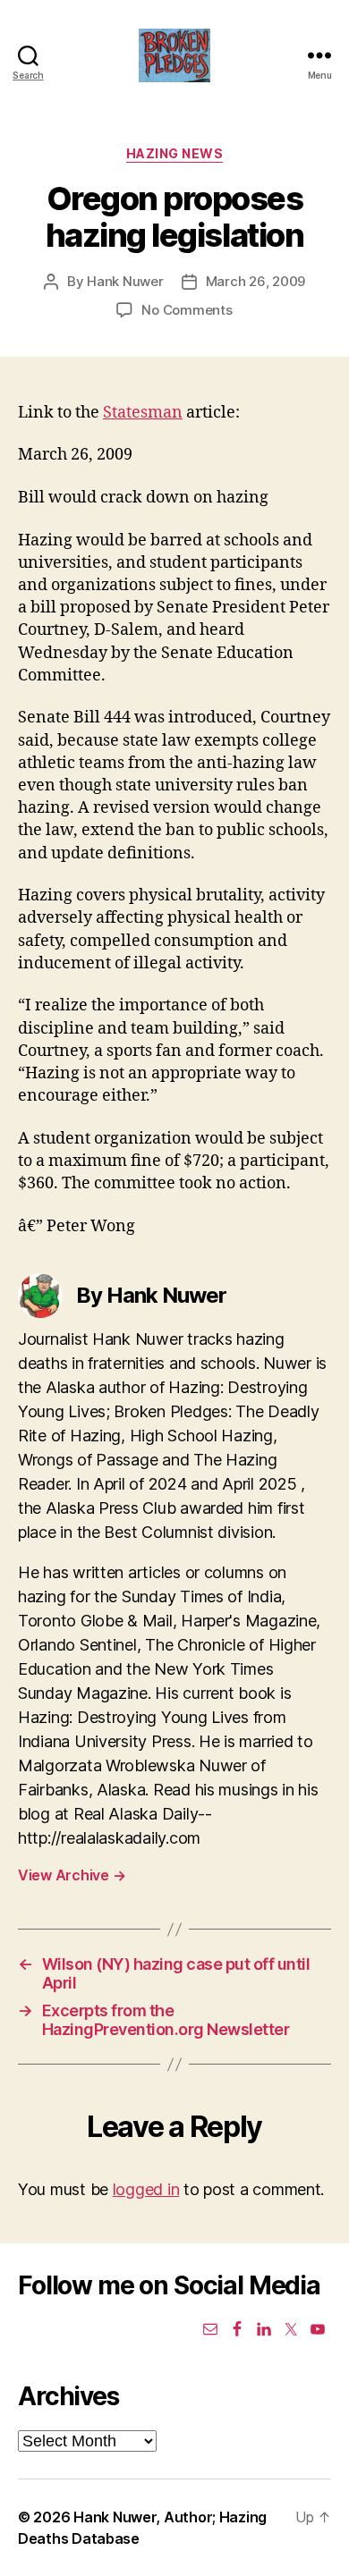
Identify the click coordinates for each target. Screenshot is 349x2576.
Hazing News (175, 153)
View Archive (72, 1875)
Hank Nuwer (125, 281)
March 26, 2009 (255, 281)
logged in (146, 2189)
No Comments (187, 310)
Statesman (143, 413)
